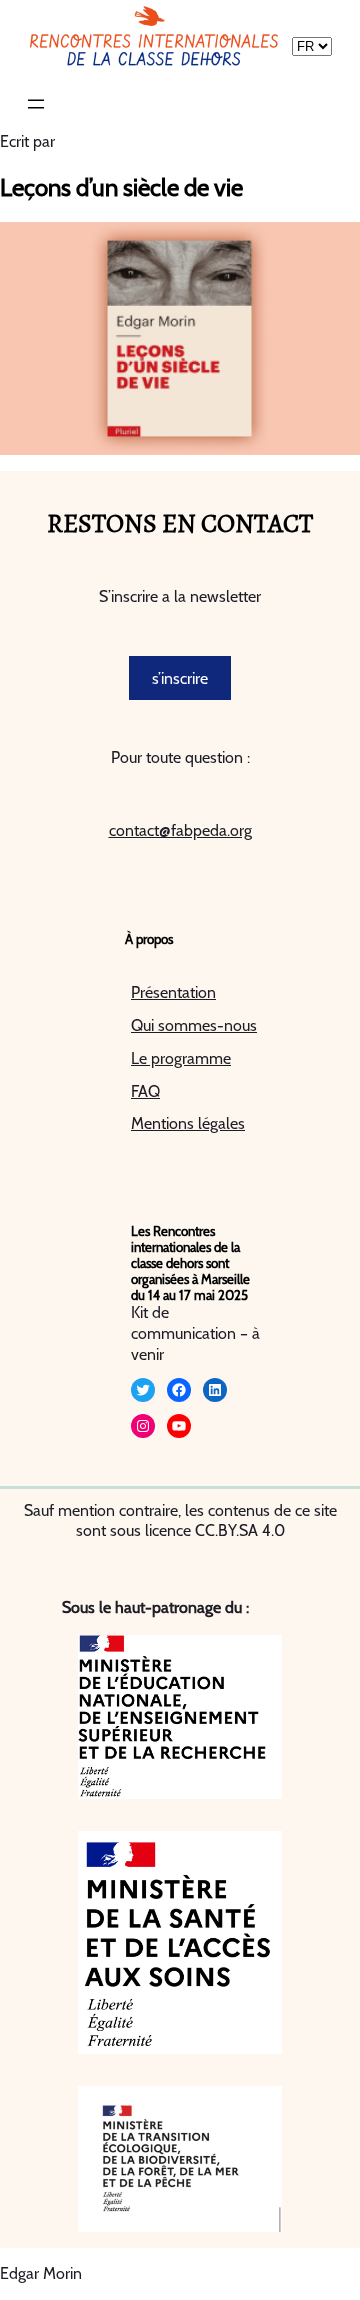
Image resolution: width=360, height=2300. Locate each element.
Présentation (173, 992)
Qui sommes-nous (194, 1025)
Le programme (181, 1058)
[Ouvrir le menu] (36, 104)
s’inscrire (180, 678)
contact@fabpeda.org (180, 830)
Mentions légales (188, 1123)
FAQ (145, 1091)
